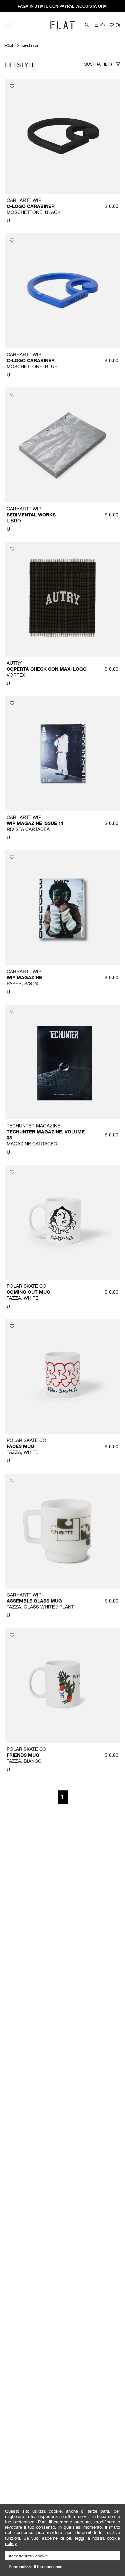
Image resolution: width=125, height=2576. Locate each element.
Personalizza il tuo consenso (36, 2567)
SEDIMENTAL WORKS (31, 515)
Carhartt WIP (24, 200)
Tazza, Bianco (24, 1761)
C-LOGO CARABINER (31, 206)
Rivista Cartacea (28, 829)
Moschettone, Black (33, 212)
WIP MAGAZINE (24, 977)
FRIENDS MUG (23, 1755)
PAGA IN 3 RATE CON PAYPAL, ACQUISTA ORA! (62, 6)
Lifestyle (30, 45)
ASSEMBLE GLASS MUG (34, 1601)
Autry (14, 663)
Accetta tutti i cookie (28, 2556)
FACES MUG (20, 1446)
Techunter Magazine (33, 1126)
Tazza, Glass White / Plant (40, 1607)
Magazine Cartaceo (32, 1144)
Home (9, 45)
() (102, 25)
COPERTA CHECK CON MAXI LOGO (47, 669)
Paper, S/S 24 (23, 983)
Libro (14, 521)
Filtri (99, 64)
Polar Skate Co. (27, 1286)
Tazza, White (22, 1298)
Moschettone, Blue (32, 366)
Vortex (16, 675)
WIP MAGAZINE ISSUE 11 (35, 823)
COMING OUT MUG (28, 1292)
